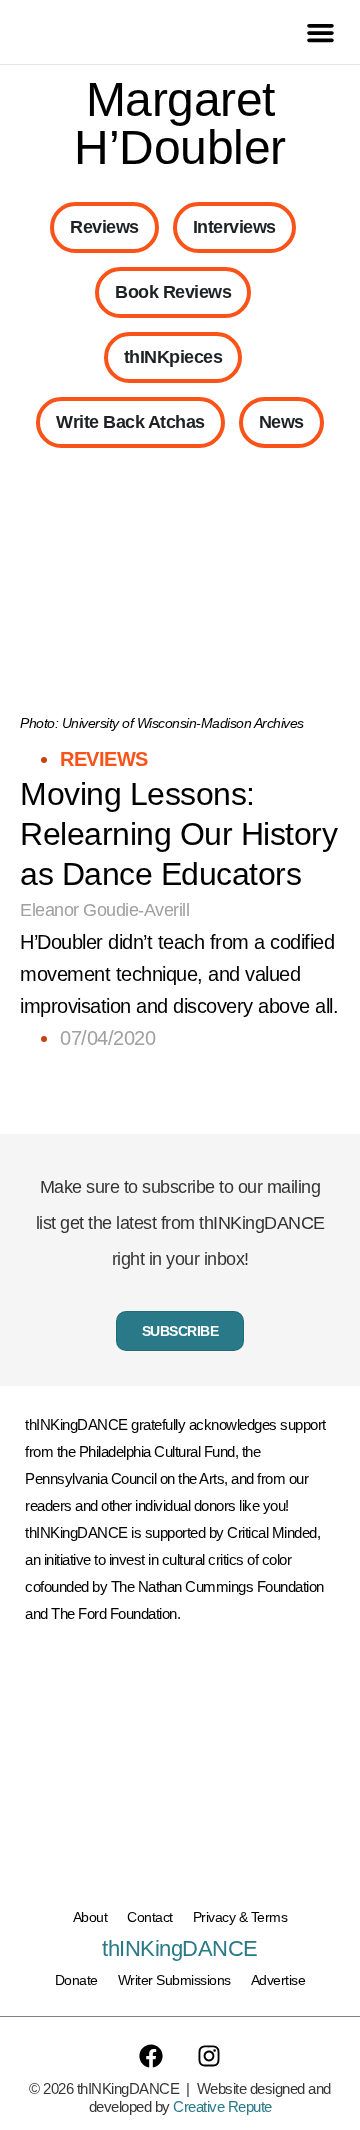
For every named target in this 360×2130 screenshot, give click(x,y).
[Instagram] (209, 2056)
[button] (321, 32)
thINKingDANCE (180, 1948)
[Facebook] (151, 2056)
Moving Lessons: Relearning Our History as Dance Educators (178, 834)
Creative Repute (222, 2106)
